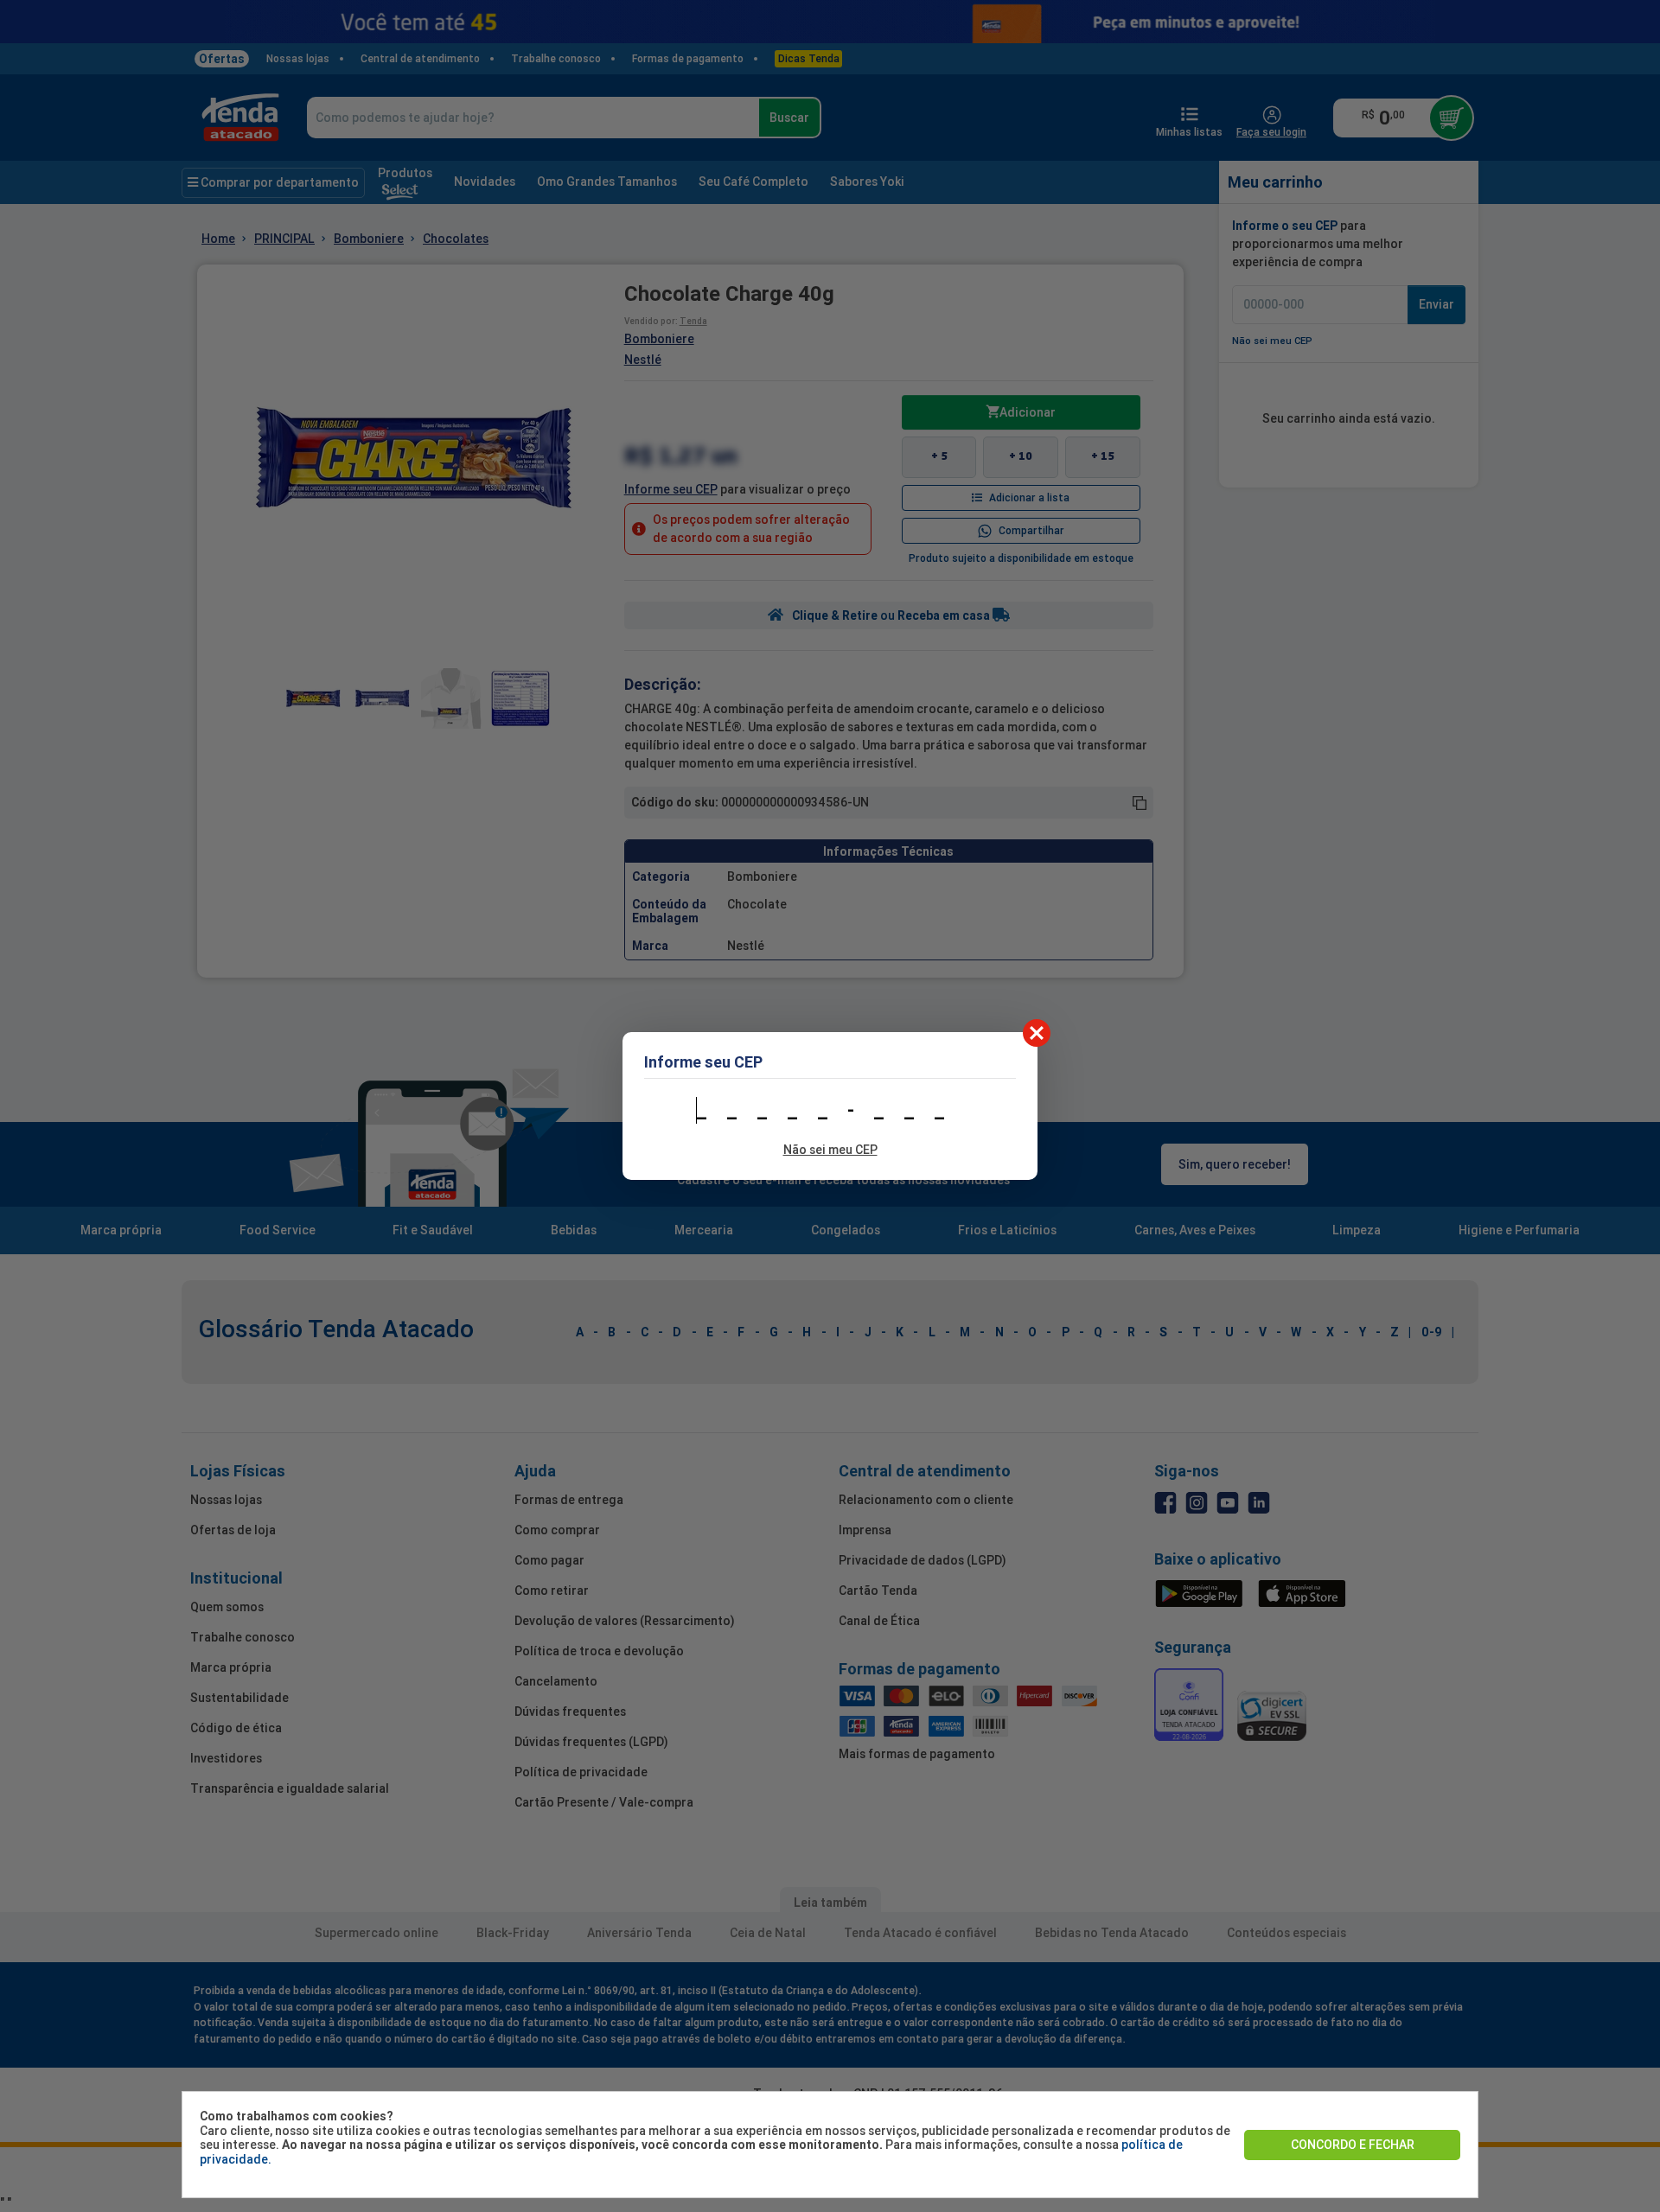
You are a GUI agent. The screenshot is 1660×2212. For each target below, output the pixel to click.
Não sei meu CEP (830, 1150)
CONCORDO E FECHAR (1353, 2145)
